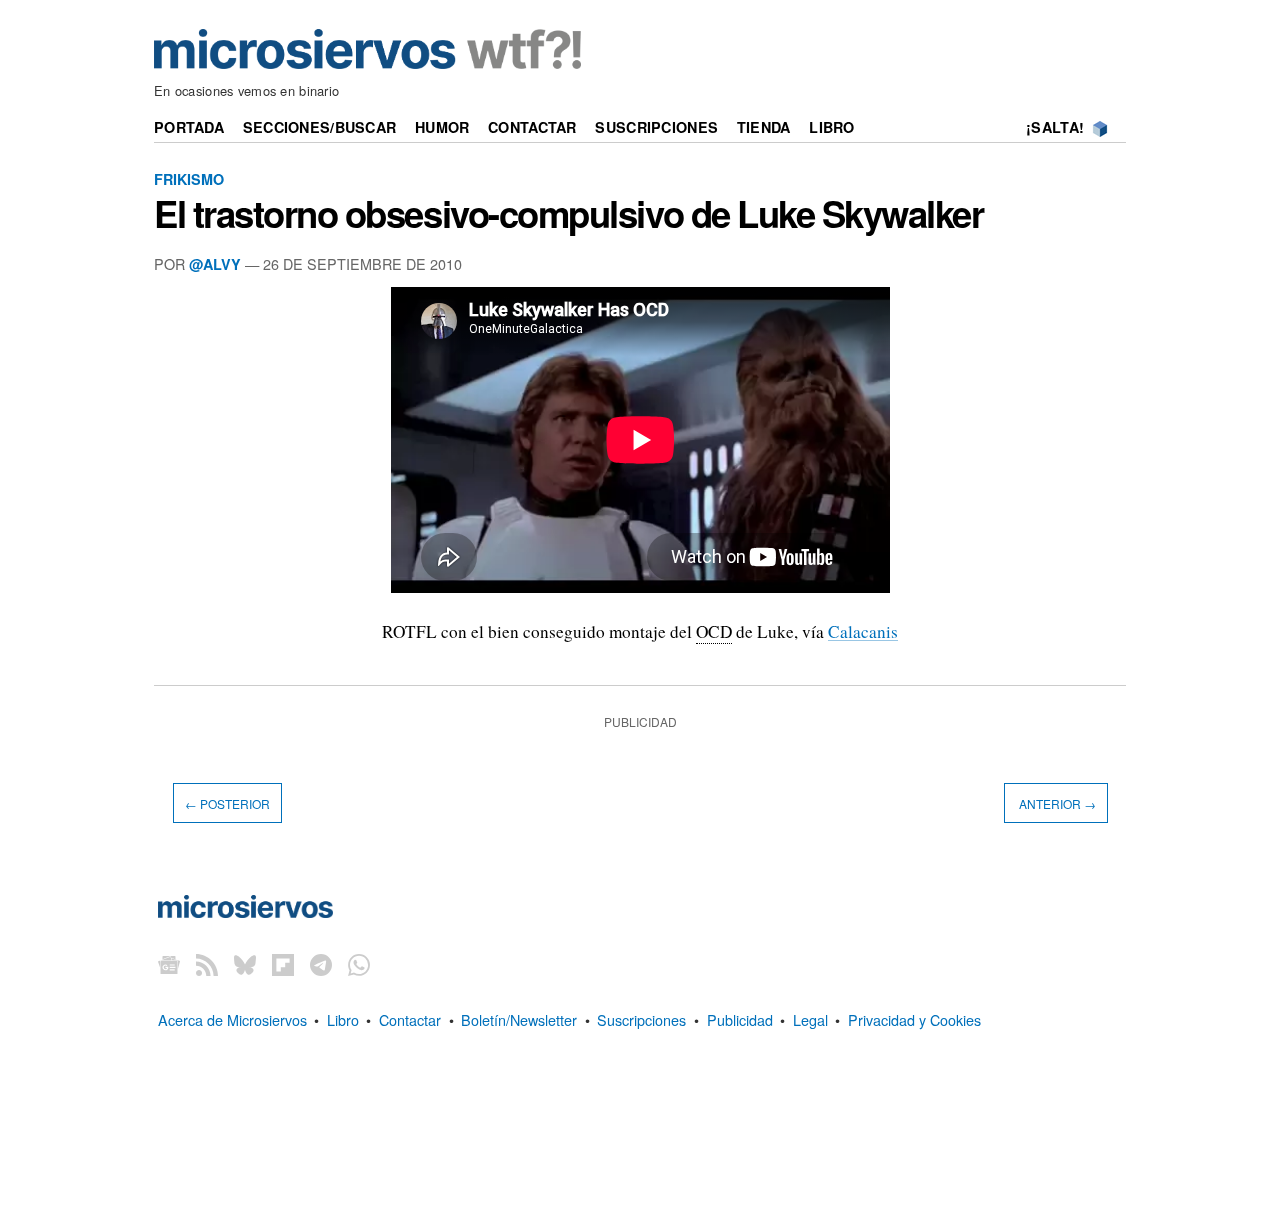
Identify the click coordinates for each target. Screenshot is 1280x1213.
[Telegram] (321, 964)
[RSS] (207, 964)
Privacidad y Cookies (914, 1019)
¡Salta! (1055, 127)
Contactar (532, 127)
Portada (189, 127)
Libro (831, 127)
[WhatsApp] (359, 964)
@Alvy (215, 264)
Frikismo (189, 179)
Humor (442, 127)
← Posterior (227, 803)
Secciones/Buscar (320, 127)
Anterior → (1056, 803)
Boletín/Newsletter (519, 1019)
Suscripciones (656, 127)
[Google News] (169, 964)
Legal (810, 1019)
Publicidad (740, 1019)
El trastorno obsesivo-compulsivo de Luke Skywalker (569, 213)
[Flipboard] (283, 964)
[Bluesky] (245, 964)
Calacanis (863, 631)
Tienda (764, 127)
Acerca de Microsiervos (232, 1019)
